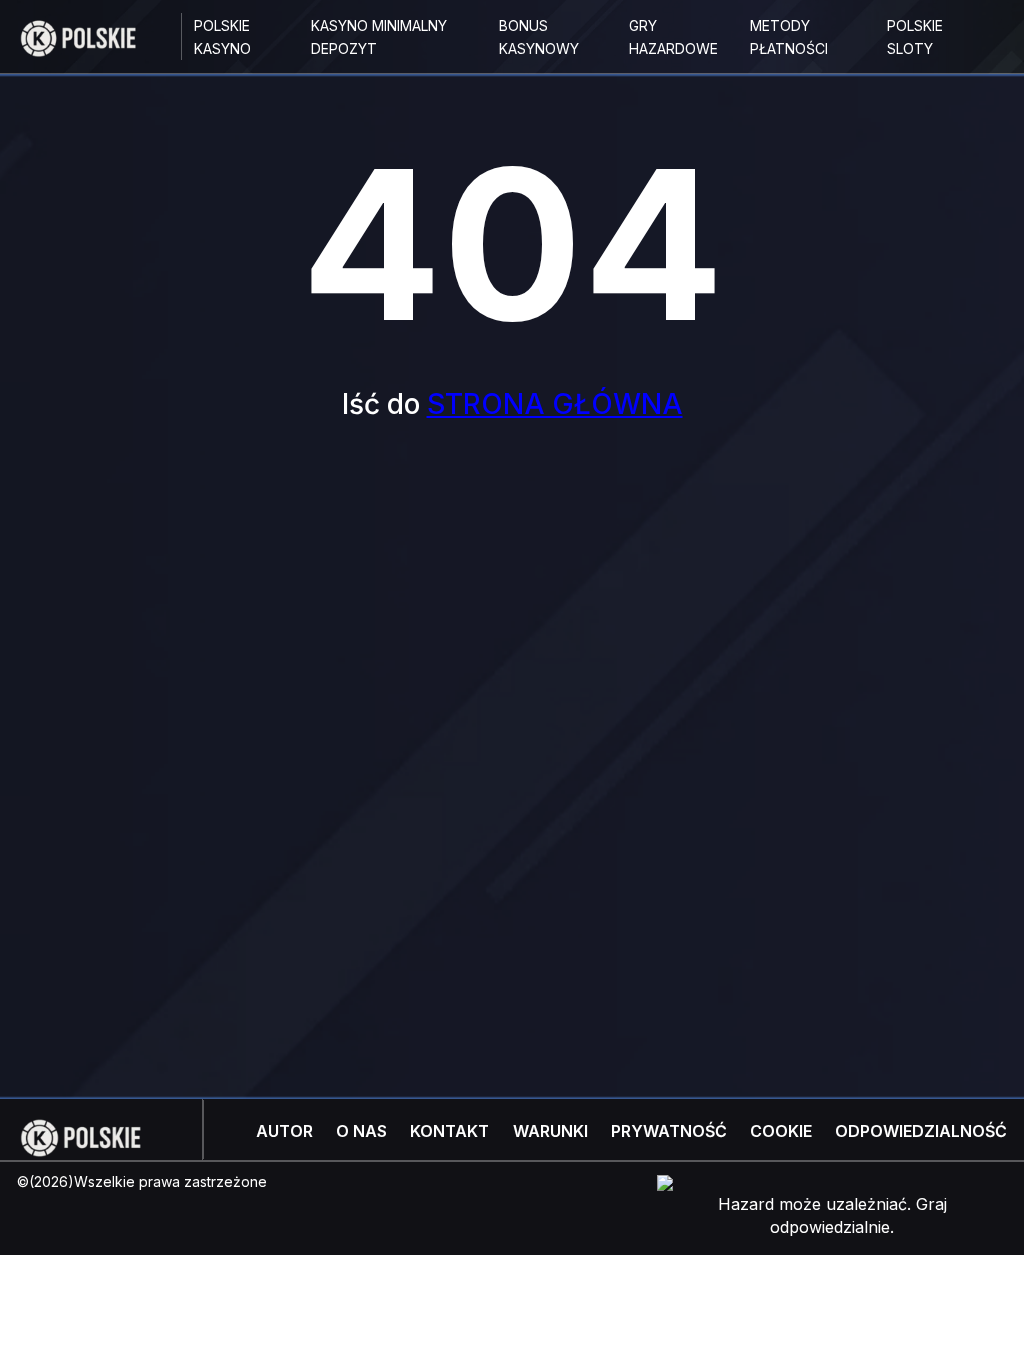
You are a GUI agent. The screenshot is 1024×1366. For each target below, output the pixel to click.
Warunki (550, 1131)
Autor (284, 1131)
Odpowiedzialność (921, 1131)
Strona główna (555, 404)
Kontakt (449, 1131)
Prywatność (669, 1131)
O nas (361, 1131)
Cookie (781, 1131)
